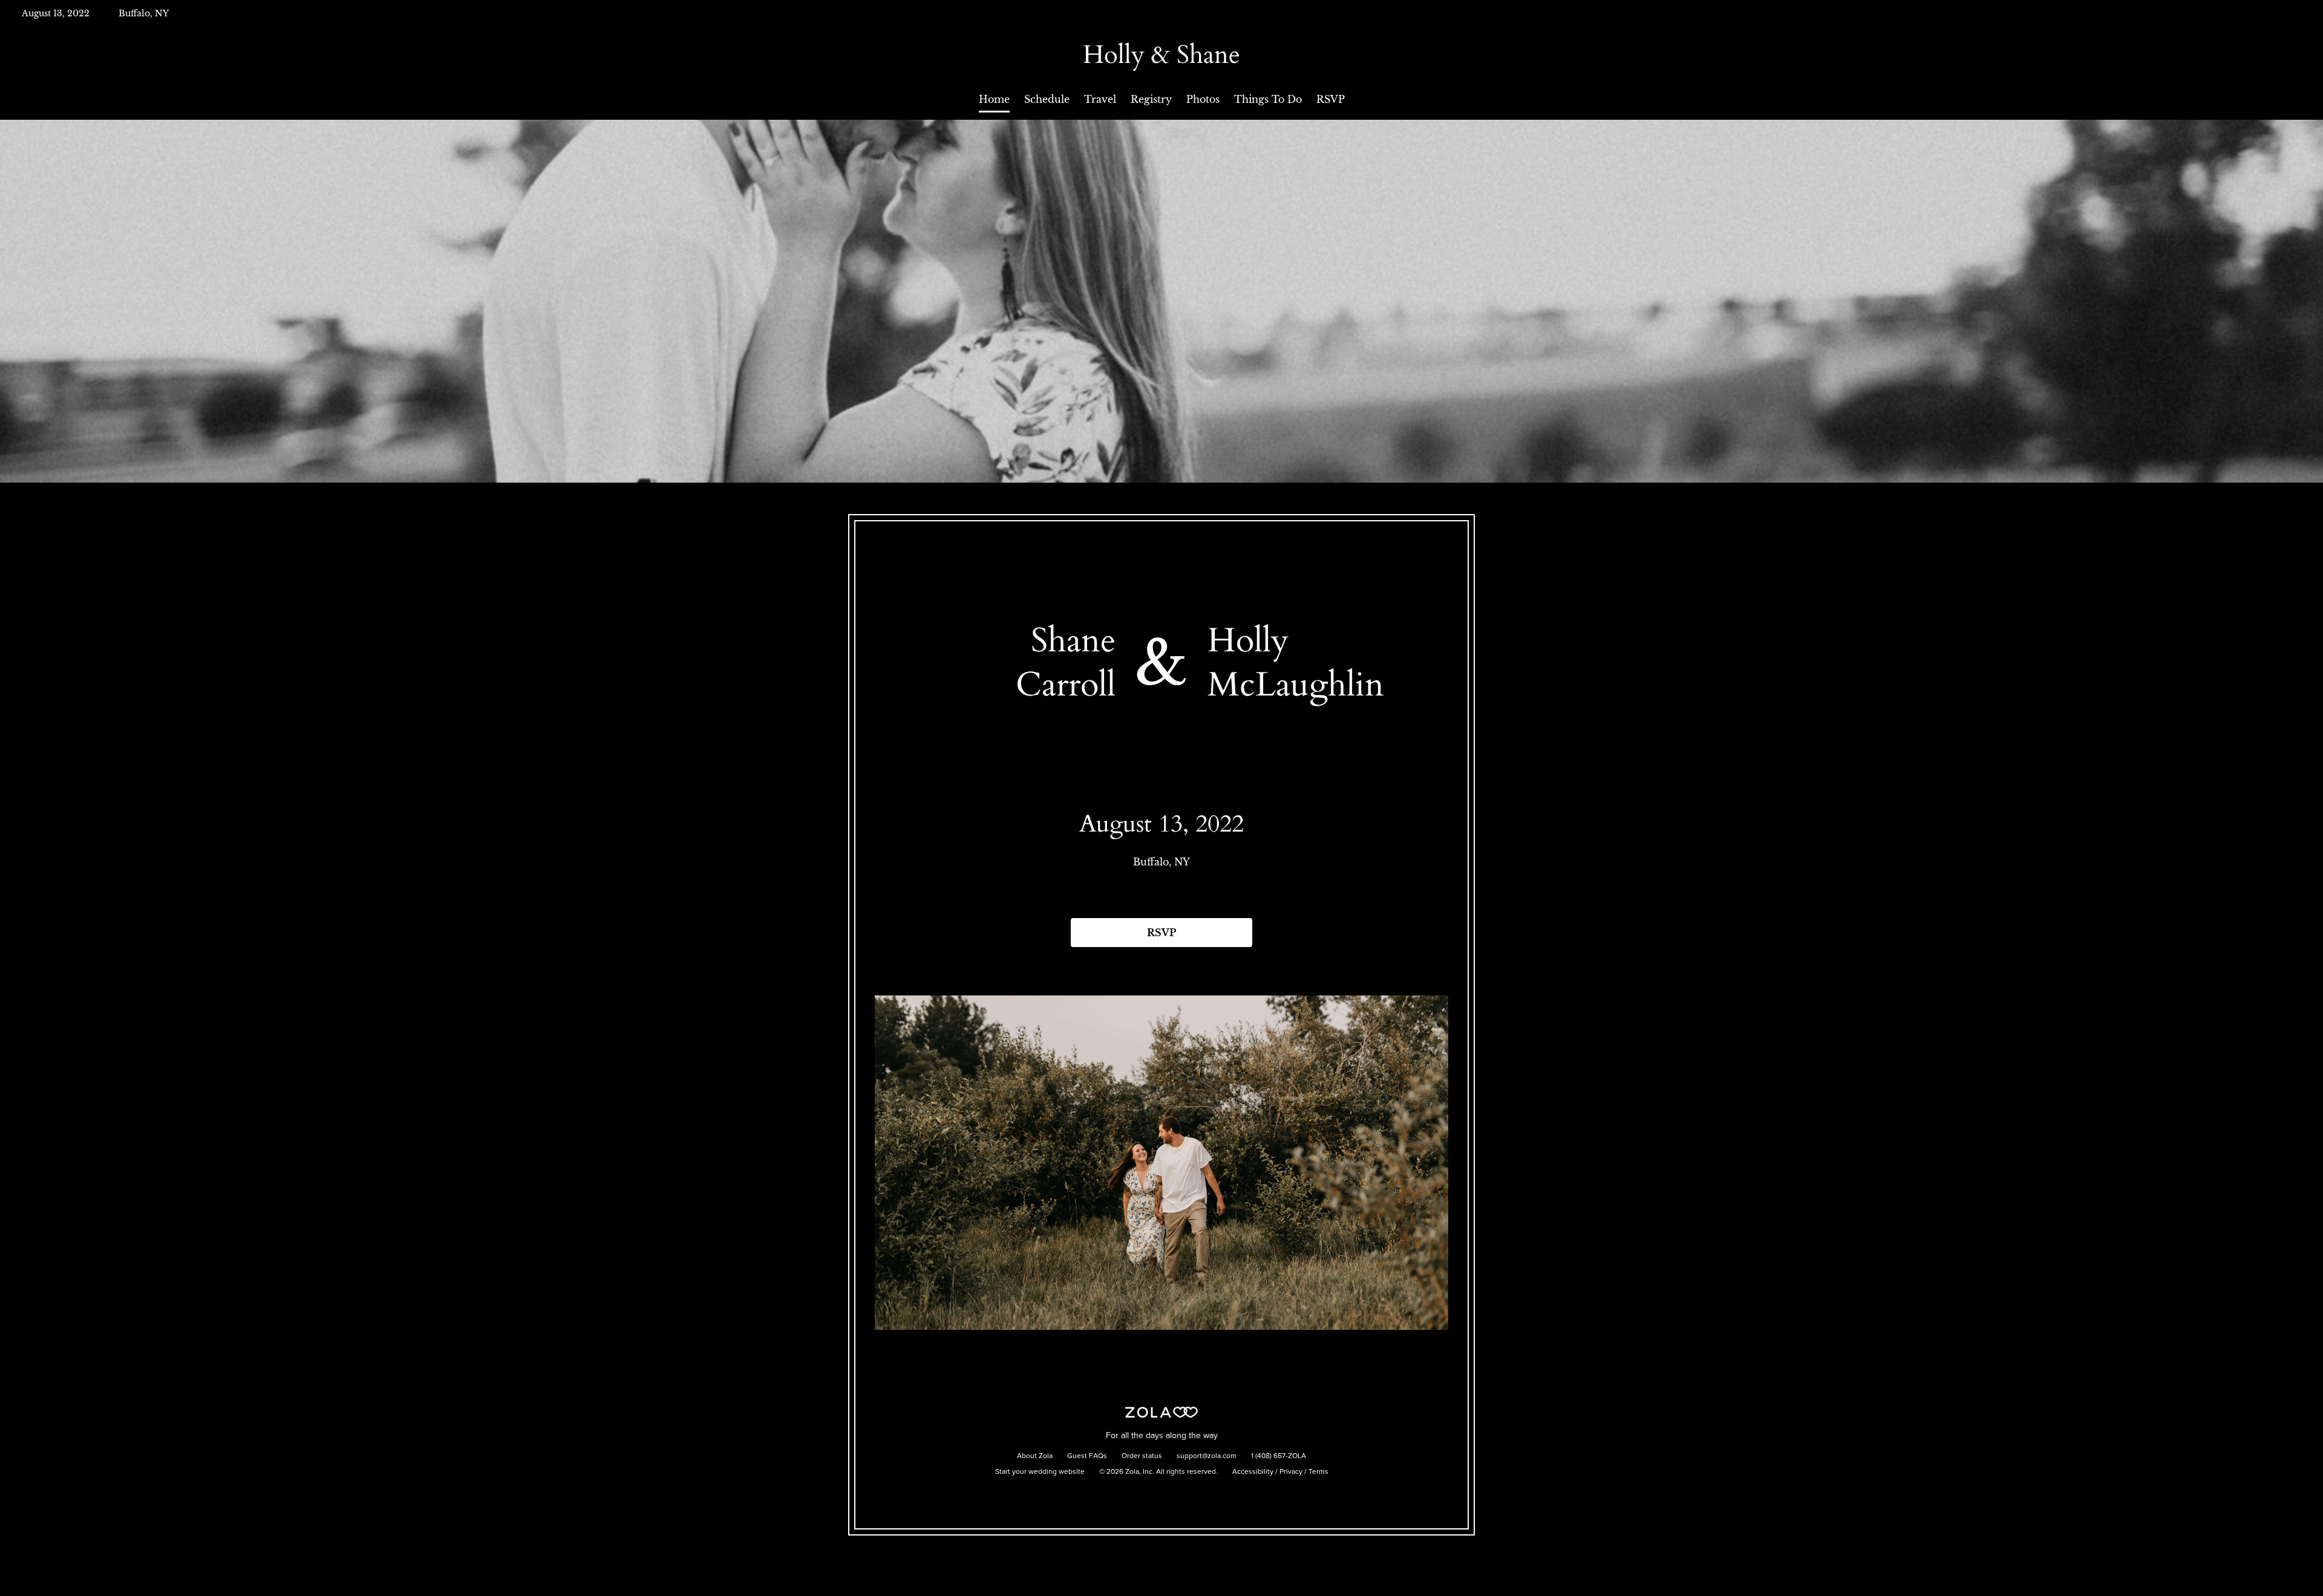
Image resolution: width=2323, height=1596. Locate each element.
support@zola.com (1207, 1456)
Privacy (1291, 1472)
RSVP (1331, 99)
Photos (1203, 99)
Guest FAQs (1087, 1456)
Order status (1142, 1456)
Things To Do (1268, 99)
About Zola (1035, 1456)
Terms (1318, 1472)
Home (994, 99)
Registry (1151, 99)
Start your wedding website (1040, 1472)
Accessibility (1253, 1472)
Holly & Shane (1161, 55)
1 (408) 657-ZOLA (1279, 1456)
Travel (1100, 99)
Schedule (1047, 99)
